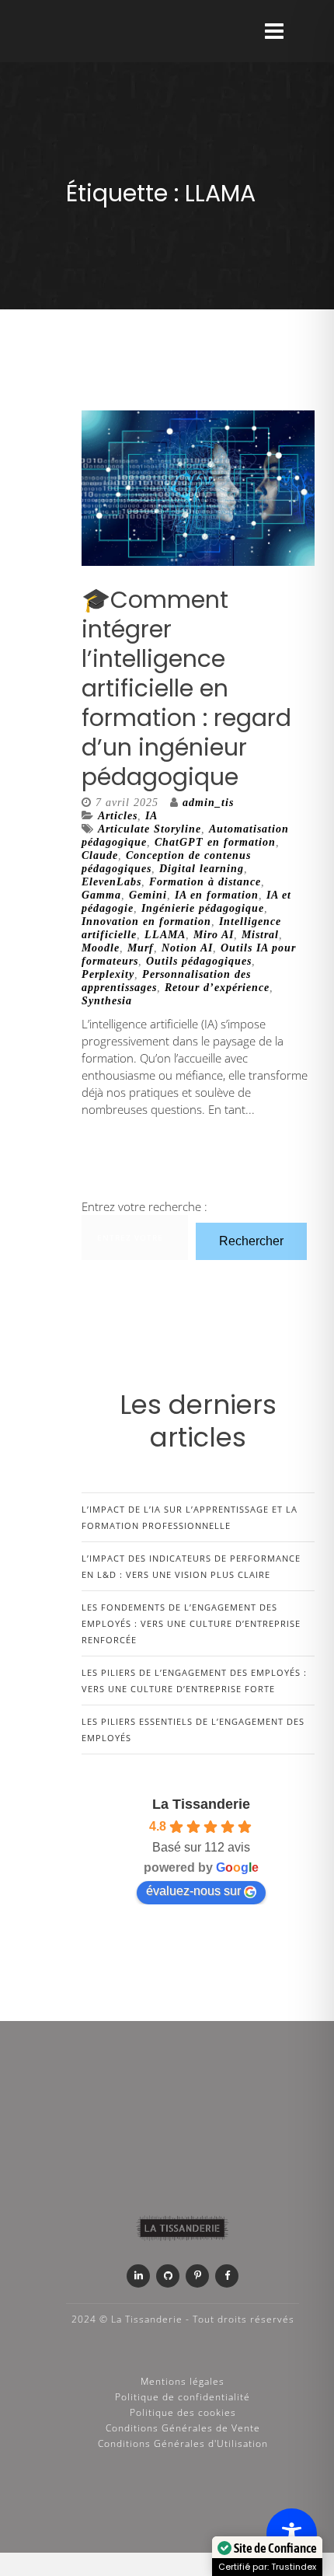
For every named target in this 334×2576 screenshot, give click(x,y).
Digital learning (202, 869)
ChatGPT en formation (215, 842)
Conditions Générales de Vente (183, 2428)
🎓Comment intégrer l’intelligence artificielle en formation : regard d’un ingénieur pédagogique (186, 688)
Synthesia (107, 1001)
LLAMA (165, 935)
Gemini (148, 895)
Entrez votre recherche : (144, 1206)
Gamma (101, 895)
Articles (118, 816)
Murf (141, 948)
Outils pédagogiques (199, 961)
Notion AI (187, 948)
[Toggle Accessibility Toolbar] (292, 2534)
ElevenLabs (111, 882)
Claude (100, 855)
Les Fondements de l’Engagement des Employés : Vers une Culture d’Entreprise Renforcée (191, 1623)
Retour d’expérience (217, 988)
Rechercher (251, 1241)
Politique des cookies (183, 2412)
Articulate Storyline (150, 829)
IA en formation (217, 895)
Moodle (101, 948)
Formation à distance (205, 882)
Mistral (260, 935)
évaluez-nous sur (193, 1891)
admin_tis (208, 803)
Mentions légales (183, 2381)
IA (151, 816)
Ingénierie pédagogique (203, 908)
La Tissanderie (201, 1804)
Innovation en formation (146, 921)
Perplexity (108, 974)
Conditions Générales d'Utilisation (183, 2443)
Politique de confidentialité (183, 2397)
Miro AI (214, 935)
